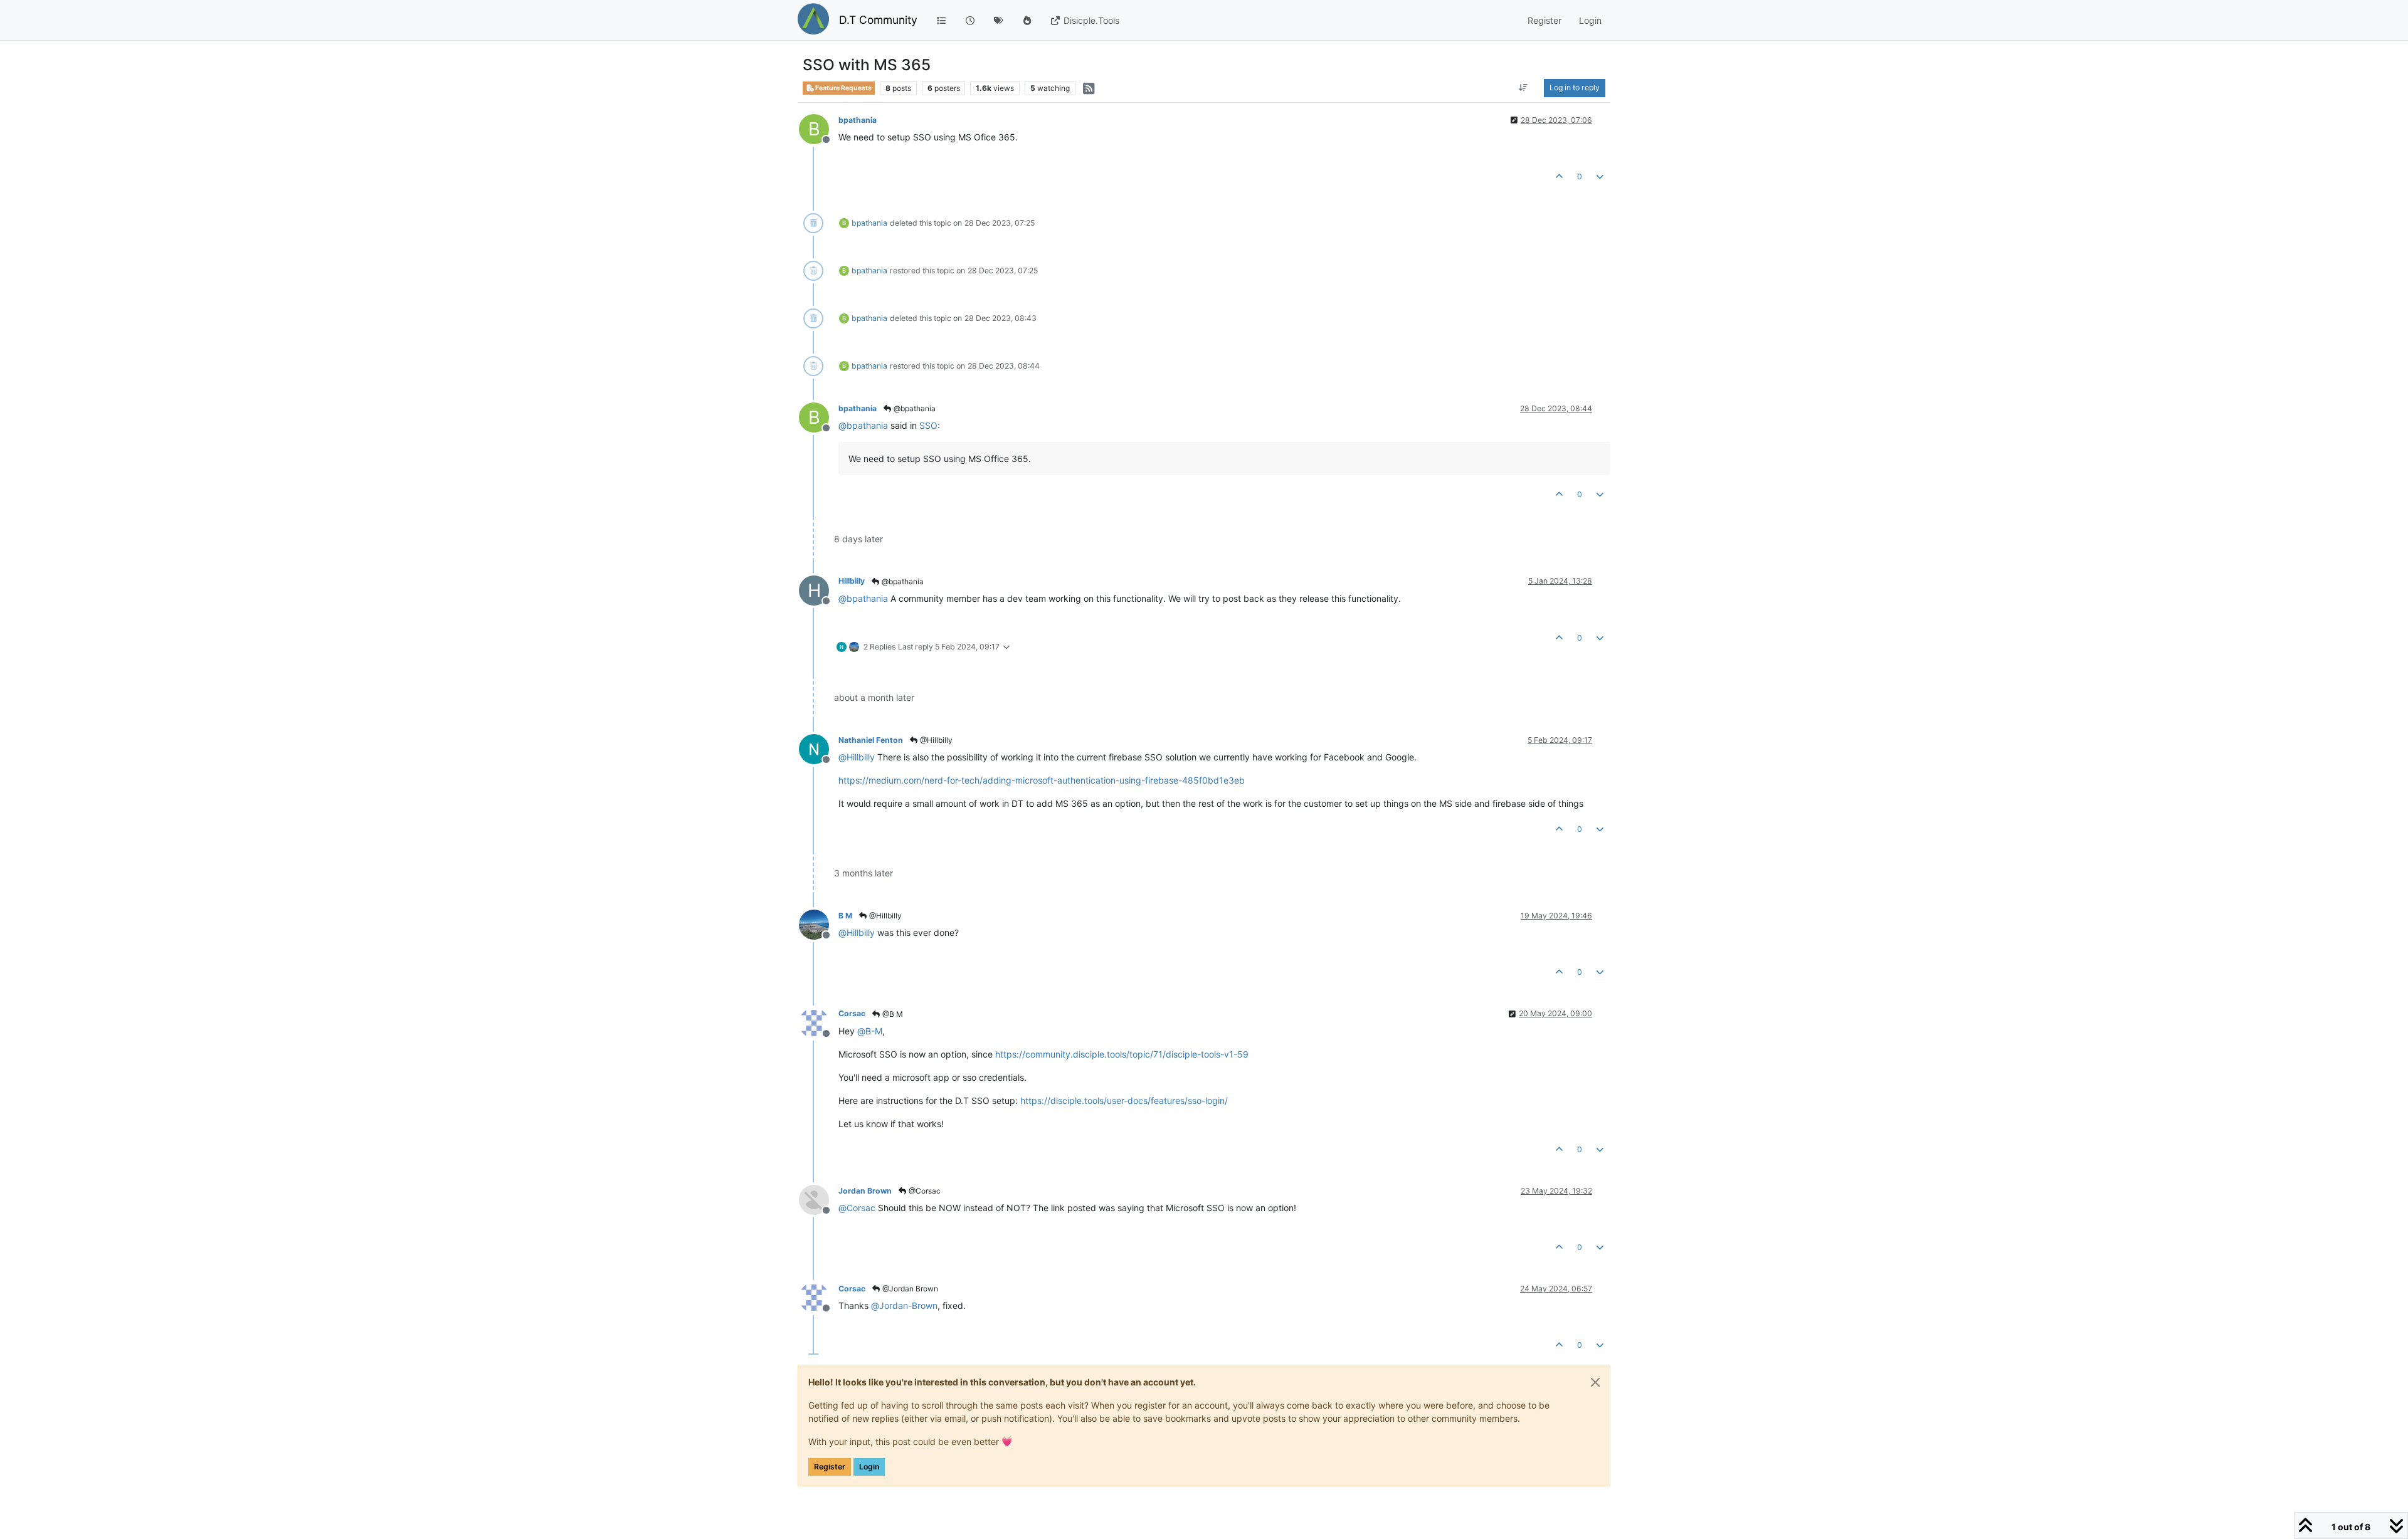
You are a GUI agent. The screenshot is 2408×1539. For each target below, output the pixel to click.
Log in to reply (1575, 87)
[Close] (1595, 1382)
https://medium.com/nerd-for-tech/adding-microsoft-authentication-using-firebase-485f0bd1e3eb (1042, 780)
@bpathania (914, 408)
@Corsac (924, 1191)
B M (845, 916)
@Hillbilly (935, 740)
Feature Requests (843, 88)
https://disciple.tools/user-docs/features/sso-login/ (1124, 1100)
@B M (892, 1014)
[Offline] (819, 748)
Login (869, 1467)
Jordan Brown (865, 1191)
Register (830, 1467)
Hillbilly (852, 581)
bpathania (858, 120)
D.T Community (878, 20)
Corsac (852, 1013)
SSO (928, 425)
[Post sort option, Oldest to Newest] (1523, 88)
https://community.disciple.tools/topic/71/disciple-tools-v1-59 (1122, 1054)
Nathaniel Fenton (871, 740)
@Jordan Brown (909, 1289)
